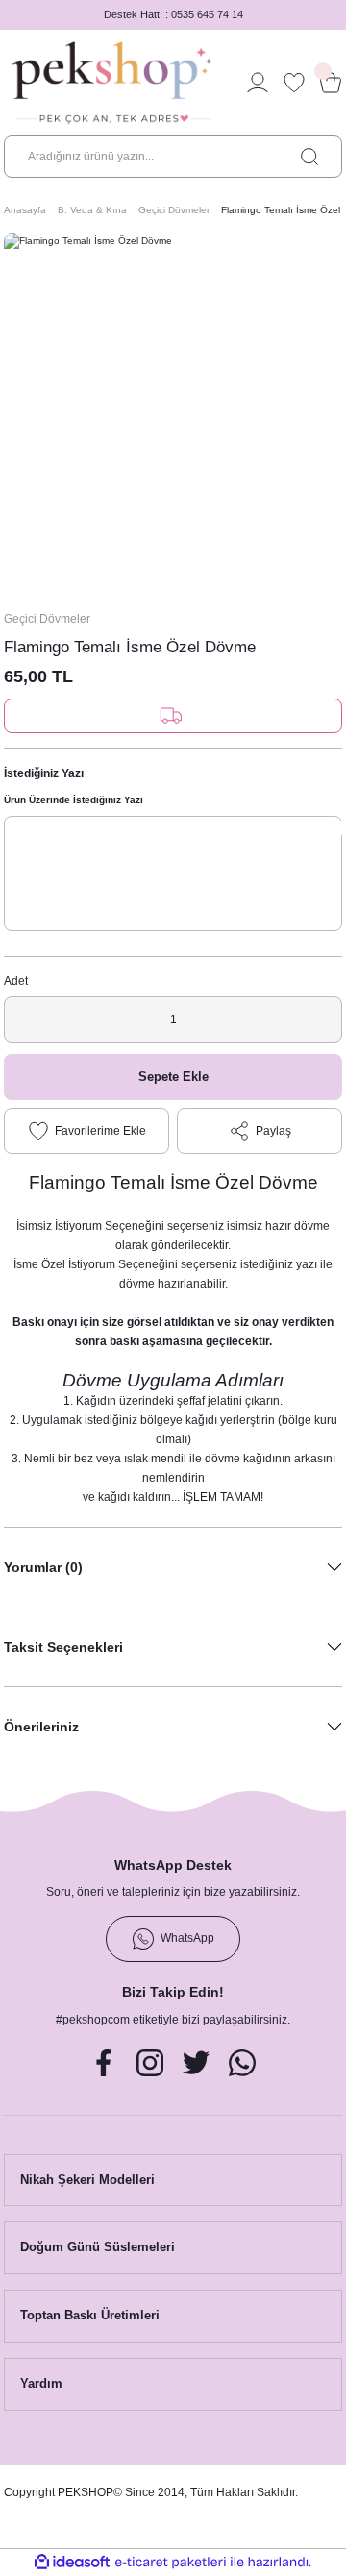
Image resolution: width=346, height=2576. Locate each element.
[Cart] (331, 83)
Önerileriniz (41, 1727)
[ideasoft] (72, 2563)
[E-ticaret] (171, 2562)
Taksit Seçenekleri (63, 1647)
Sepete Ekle (173, 1077)
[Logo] (112, 83)
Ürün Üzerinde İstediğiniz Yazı (74, 800)
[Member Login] (258, 83)
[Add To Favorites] (86, 1131)
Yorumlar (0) (43, 1567)
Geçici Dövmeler (47, 619)
